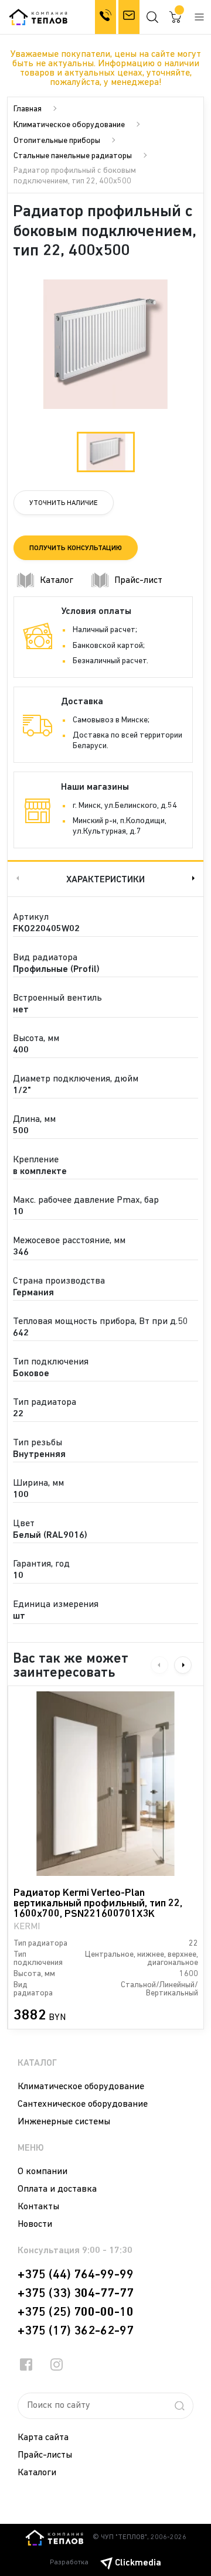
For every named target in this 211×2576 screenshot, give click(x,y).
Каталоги (37, 2473)
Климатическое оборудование (69, 125)
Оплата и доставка (57, 2189)
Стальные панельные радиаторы (73, 156)
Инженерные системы (64, 2122)
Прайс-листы (45, 2455)
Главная (28, 109)
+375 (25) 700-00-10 (76, 2312)
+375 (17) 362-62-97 (76, 2331)
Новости (35, 2224)
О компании (42, 2172)
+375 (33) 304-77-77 (76, 2294)
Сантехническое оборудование (83, 2104)
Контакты (38, 2207)
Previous (16, 878)
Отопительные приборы (57, 141)
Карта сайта (43, 2438)
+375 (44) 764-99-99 (76, 2275)
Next (195, 878)
